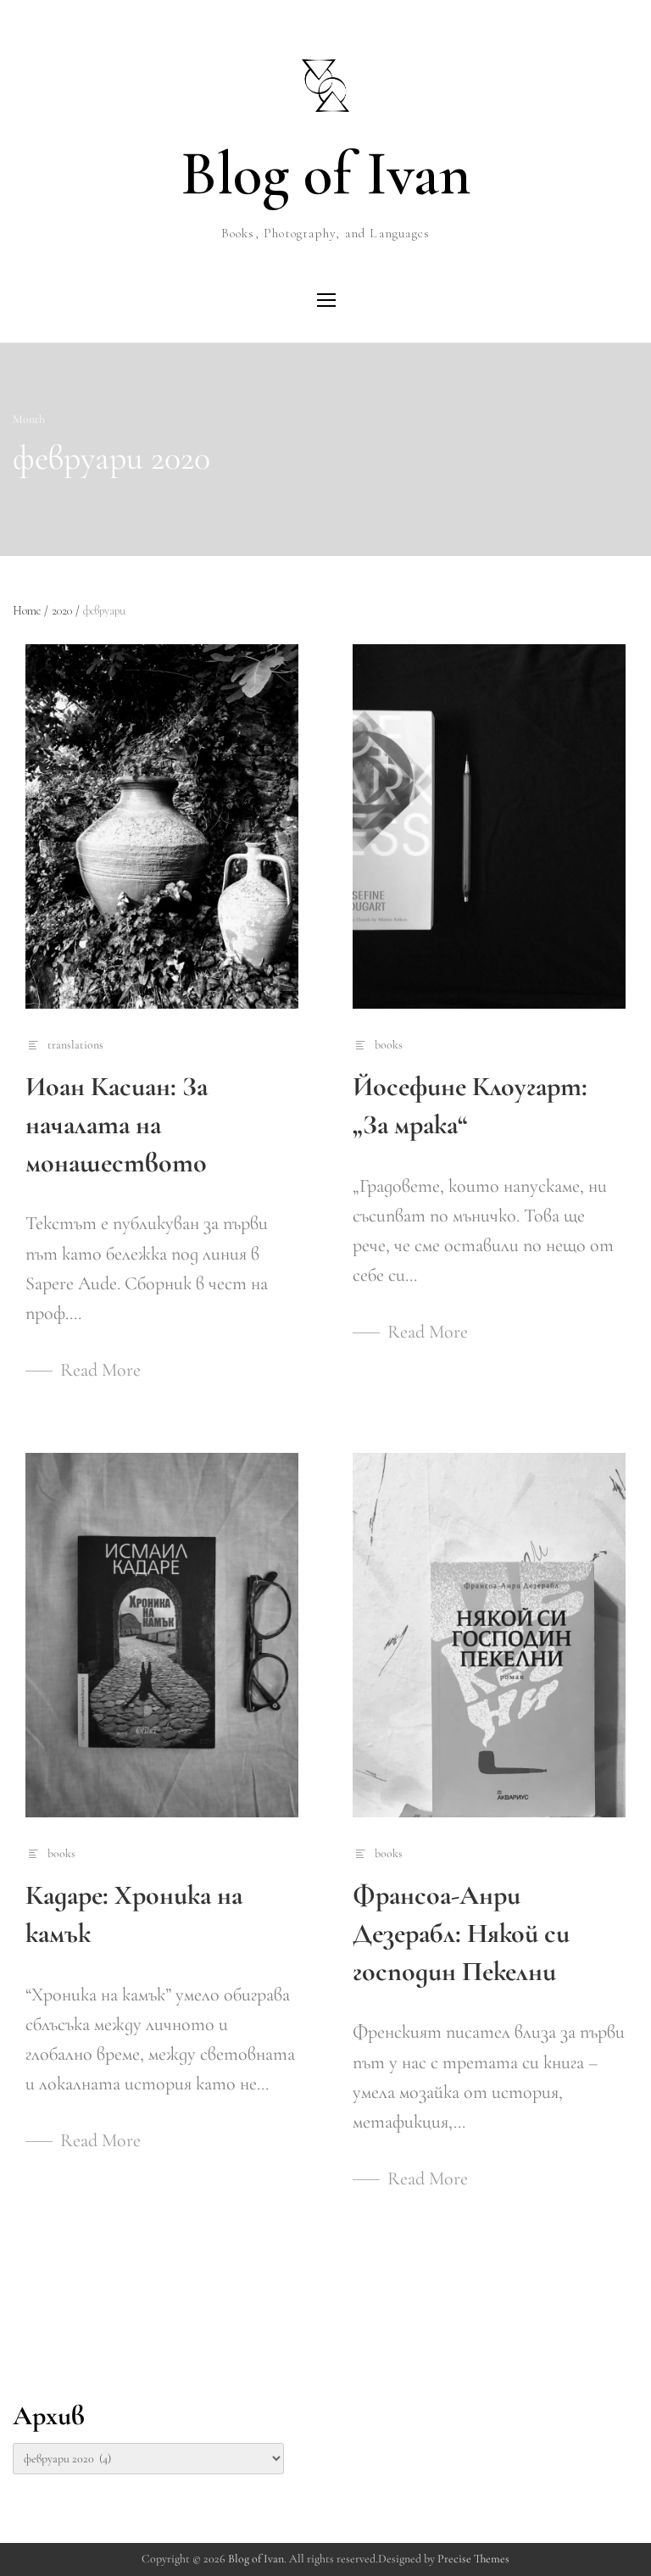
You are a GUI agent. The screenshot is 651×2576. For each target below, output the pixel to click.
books (389, 1045)
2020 (66, 611)
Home (31, 611)
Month (29, 419)
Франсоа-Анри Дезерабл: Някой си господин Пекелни (461, 1933)
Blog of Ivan (325, 174)
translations (75, 1045)
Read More (100, 1370)
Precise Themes (473, 2559)
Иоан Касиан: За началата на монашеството (117, 1124)
